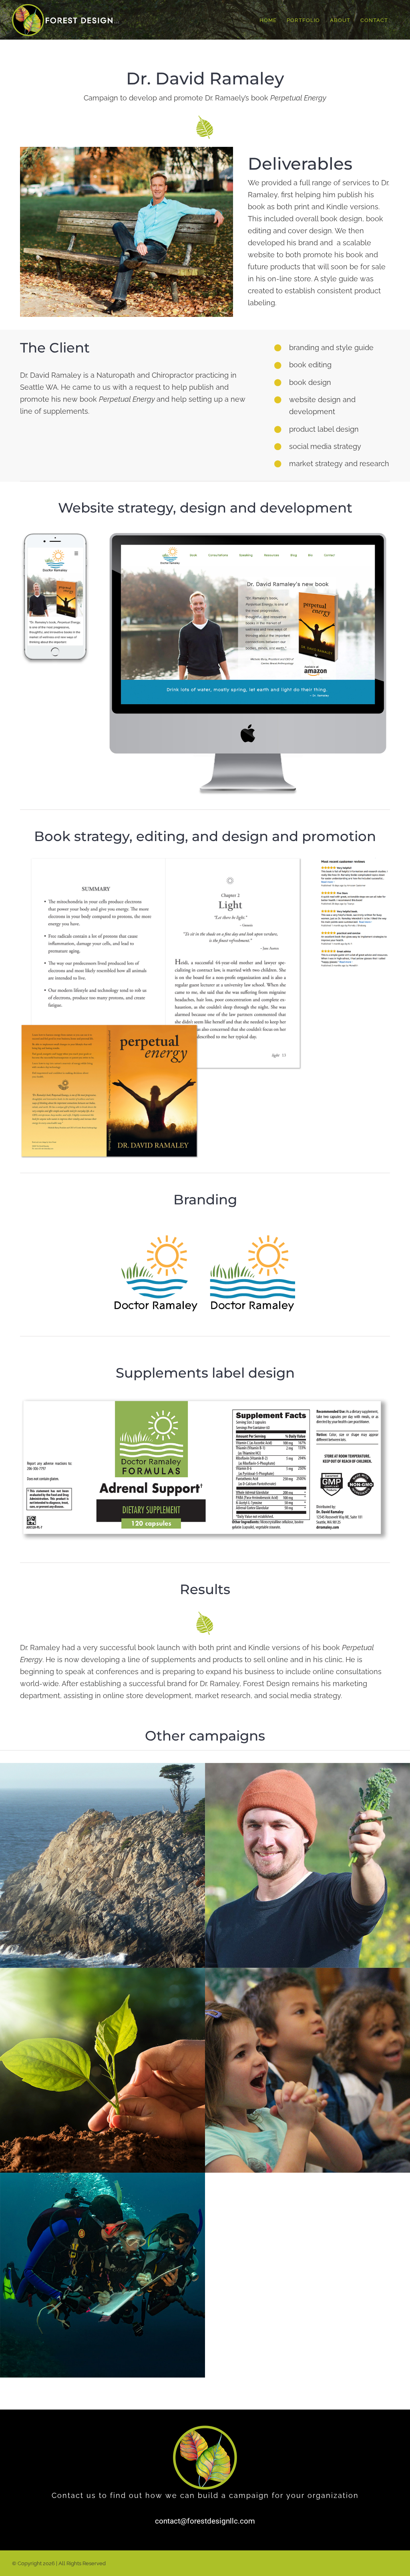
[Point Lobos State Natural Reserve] (102, 1865)
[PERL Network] (102, 2275)
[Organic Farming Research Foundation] (307, 1865)
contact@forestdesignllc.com (205, 2521)
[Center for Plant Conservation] (102, 2070)
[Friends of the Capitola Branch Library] (307, 2070)
